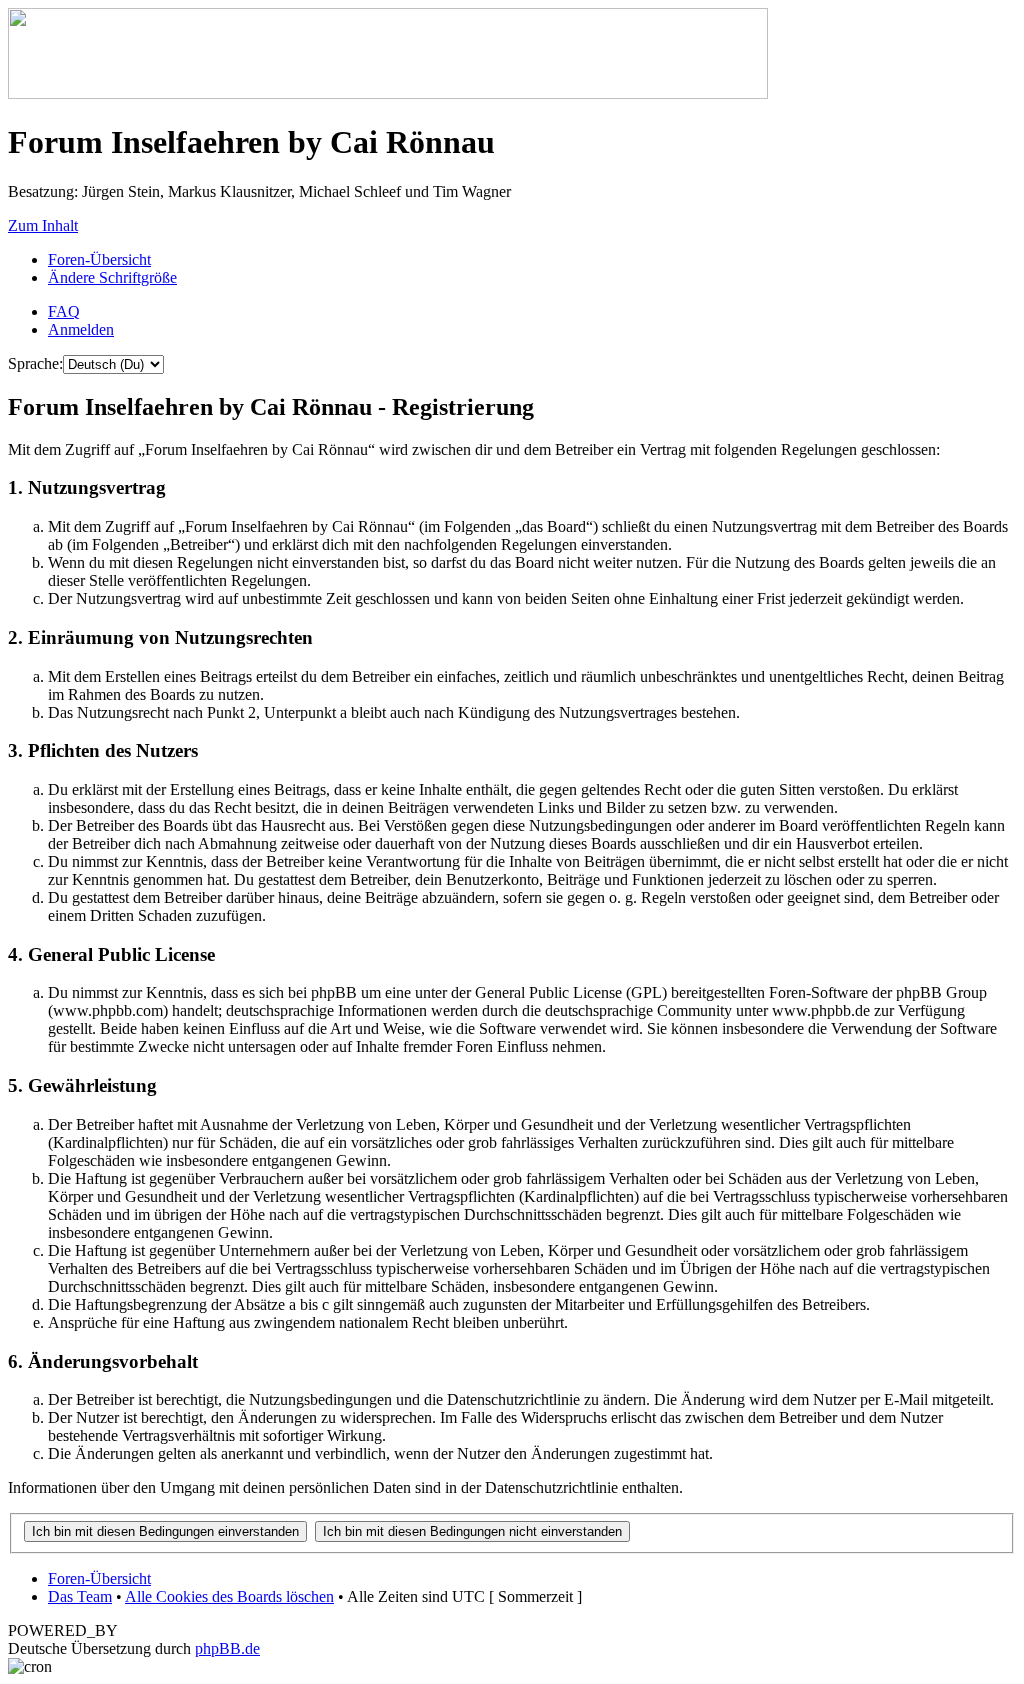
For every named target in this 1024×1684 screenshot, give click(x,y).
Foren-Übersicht (99, 259)
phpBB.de (227, 1648)
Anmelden (81, 329)
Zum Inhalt (43, 225)
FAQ (64, 311)
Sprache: (35, 363)
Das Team (80, 1596)
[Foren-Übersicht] (388, 93)
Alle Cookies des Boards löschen (229, 1596)
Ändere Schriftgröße (112, 277)
